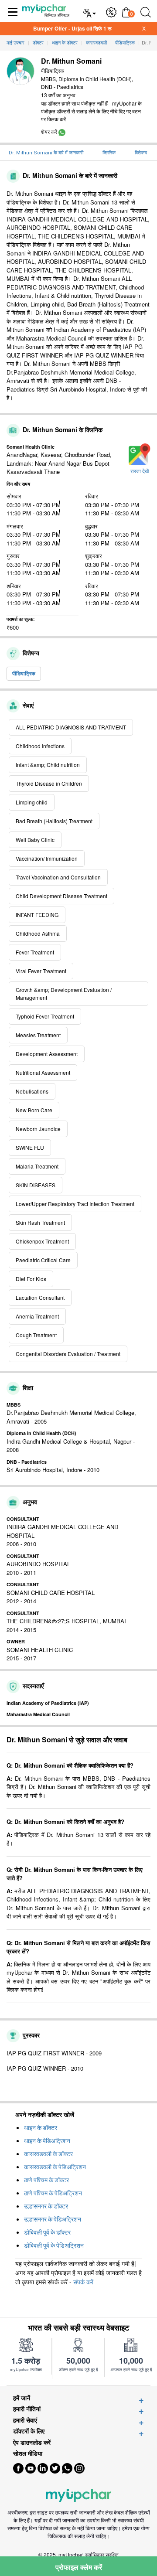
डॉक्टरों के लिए (29, 2431)
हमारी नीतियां (27, 2409)
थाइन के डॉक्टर (41, 2128)
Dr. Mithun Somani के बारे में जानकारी (46, 153)
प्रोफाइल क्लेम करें (79, 2567)
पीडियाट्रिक (24, 673)
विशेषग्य (141, 153)
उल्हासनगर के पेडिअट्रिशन (53, 2219)
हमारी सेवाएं (25, 2420)
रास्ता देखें (140, 471)
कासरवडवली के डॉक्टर (48, 2154)
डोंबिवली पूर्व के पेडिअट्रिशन (54, 2245)
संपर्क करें (83, 2282)
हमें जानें (22, 2398)
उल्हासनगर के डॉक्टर (46, 2206)
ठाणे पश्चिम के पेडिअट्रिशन (53, 2193)
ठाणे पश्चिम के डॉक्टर (46, 2180)
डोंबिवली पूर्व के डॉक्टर (47, 2232)
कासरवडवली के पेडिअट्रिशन (55, 2167)
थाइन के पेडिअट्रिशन (47, 2141)
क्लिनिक (109, 153)
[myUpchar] (62, 131)
